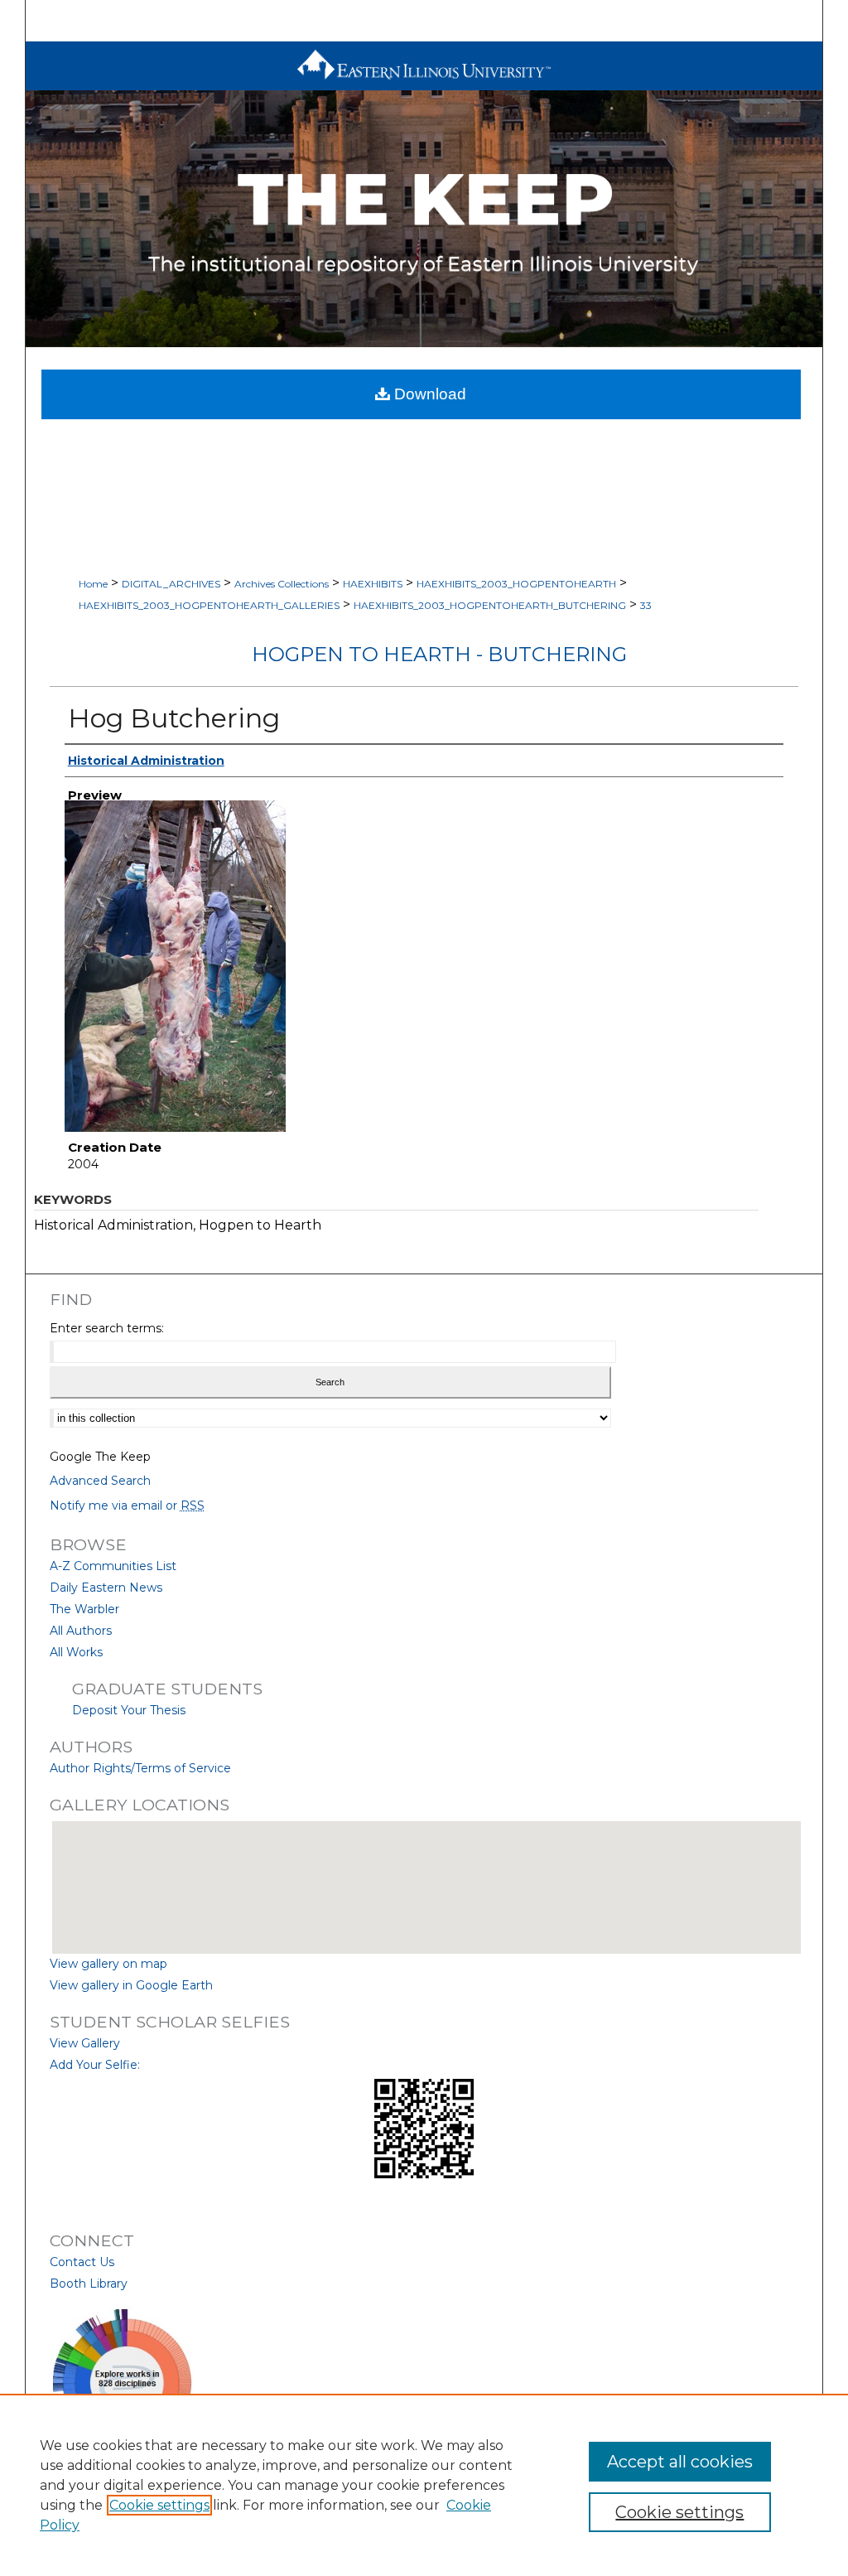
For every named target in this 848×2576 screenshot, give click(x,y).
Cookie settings (159, 2505)
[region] (424, 2485)
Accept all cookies (680, 2462)
